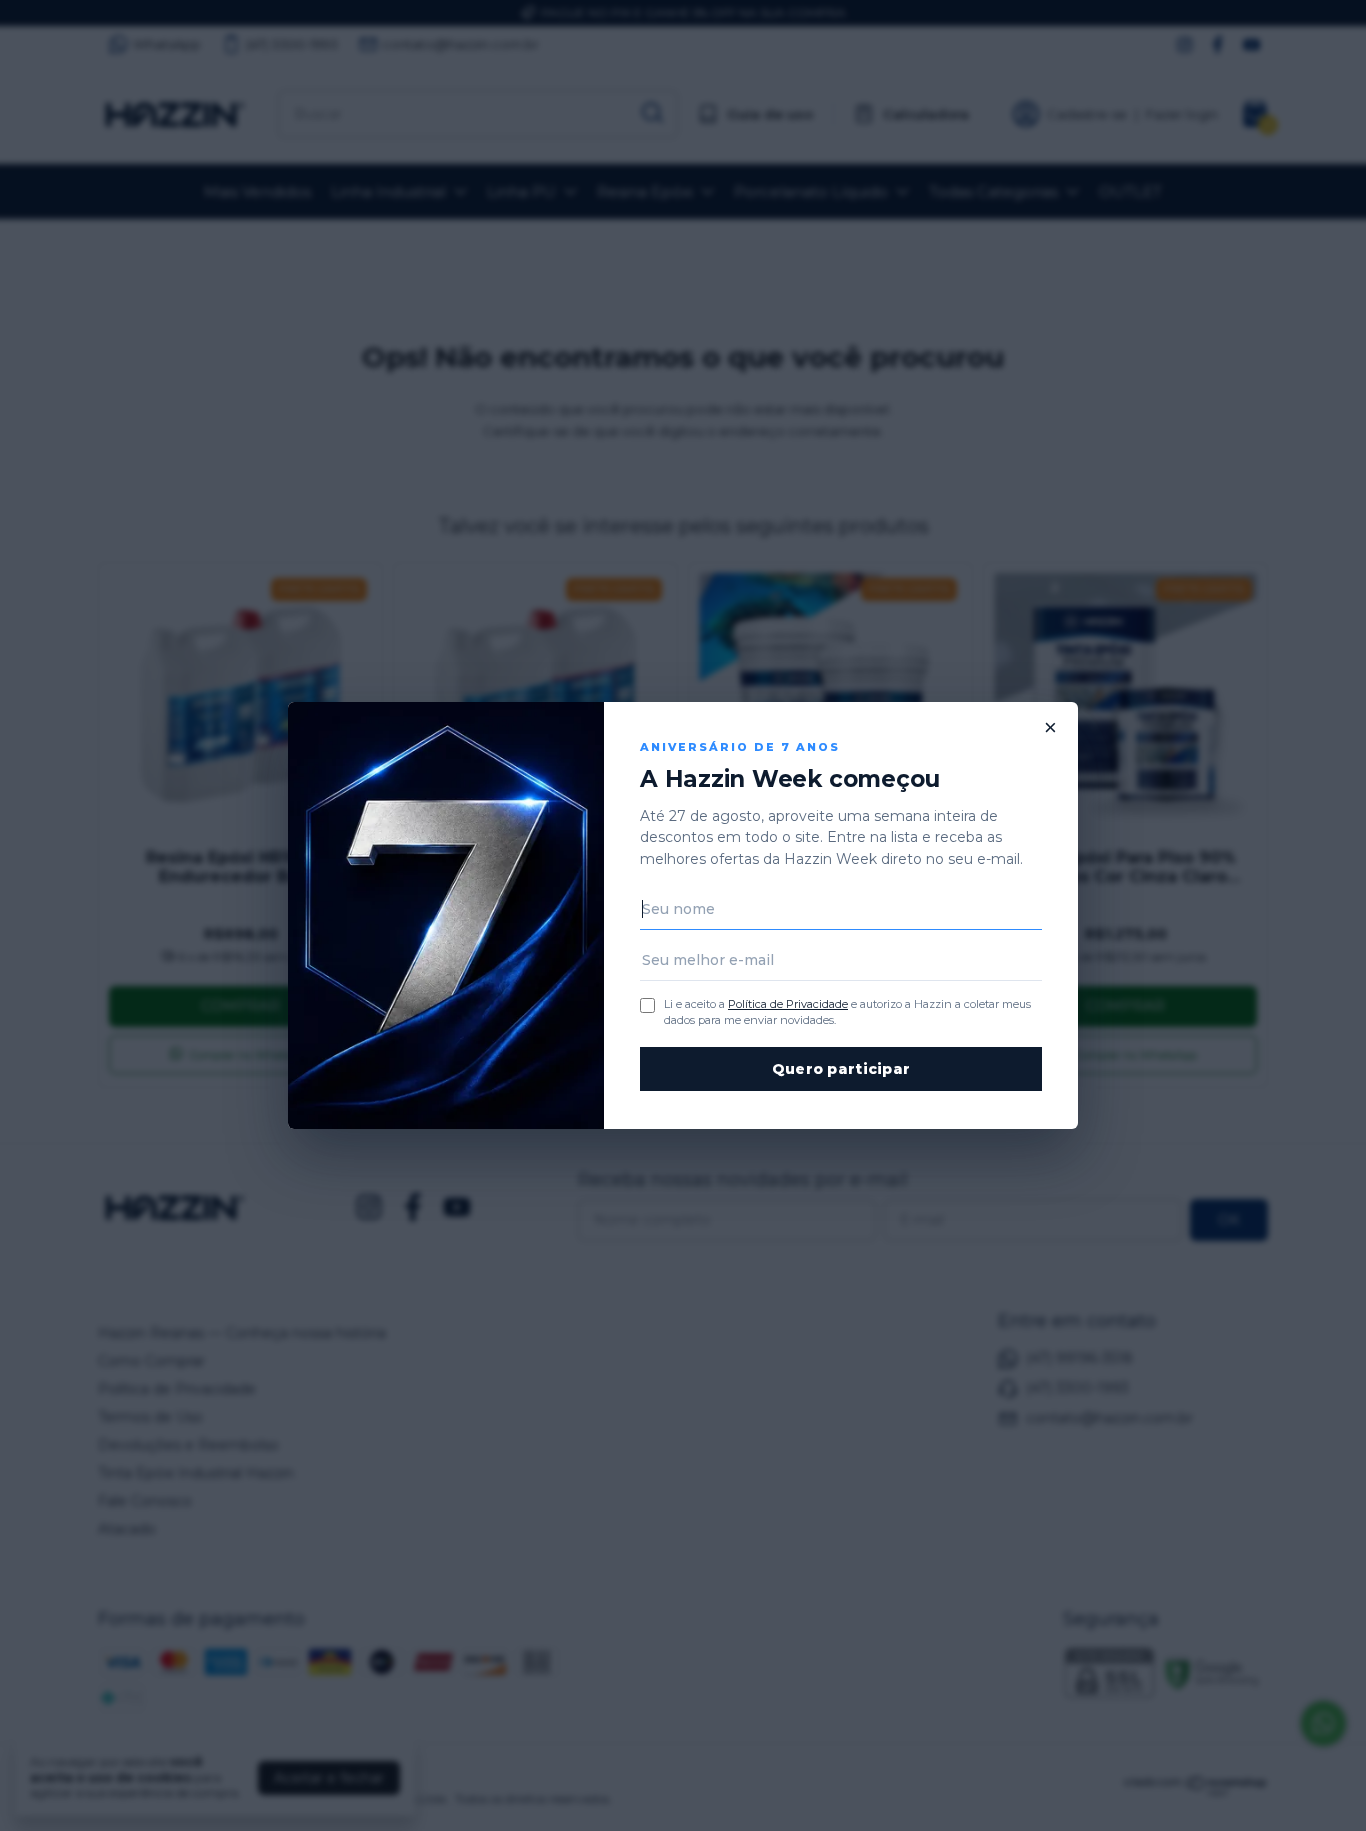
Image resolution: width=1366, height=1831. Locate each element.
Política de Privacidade (788, 1004)
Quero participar (841, 1069)
